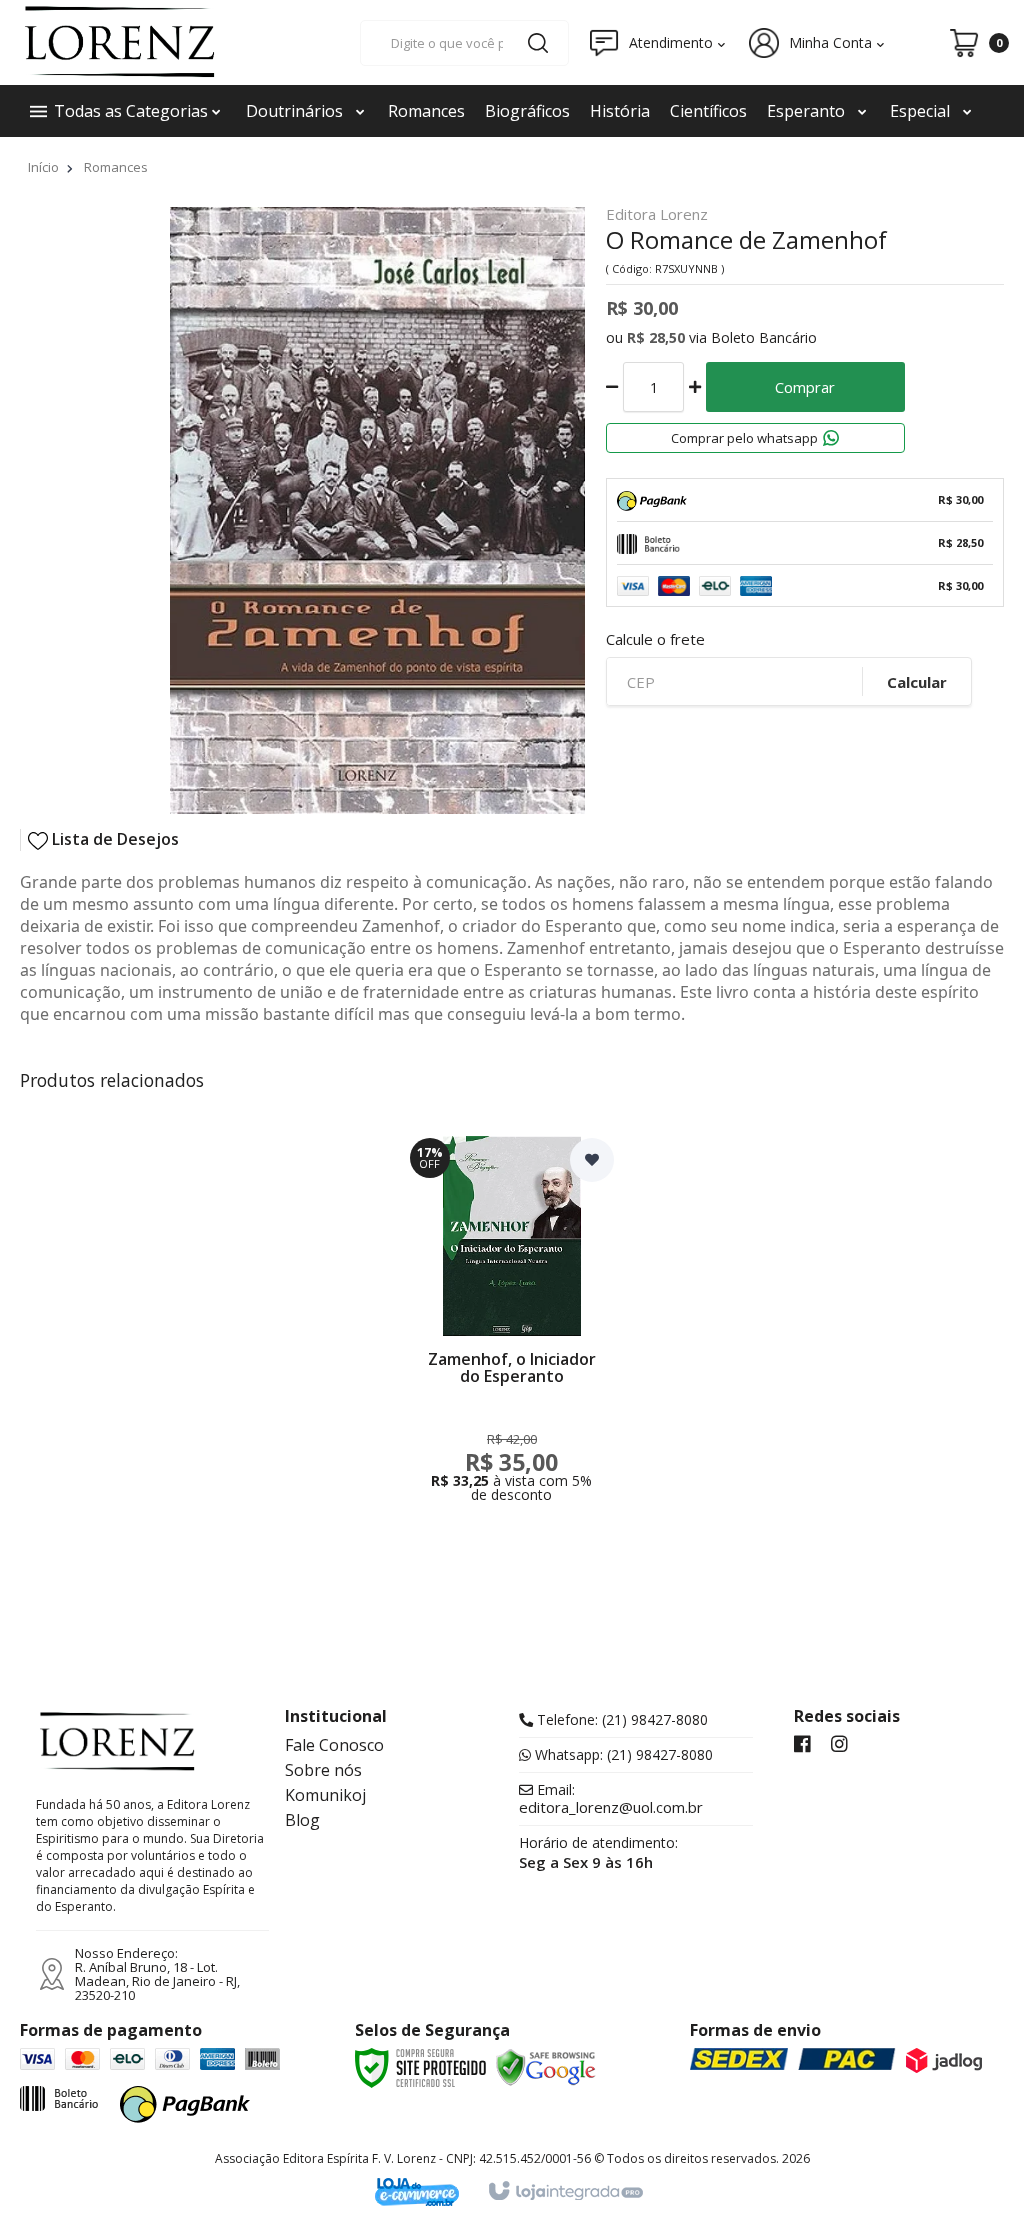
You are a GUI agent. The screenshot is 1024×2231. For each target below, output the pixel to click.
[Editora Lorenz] (120, 42)
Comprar (805, 387)
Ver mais (512, 1439)
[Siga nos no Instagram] (839, 1745)
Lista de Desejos (113, 839)
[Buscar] (538, 43)
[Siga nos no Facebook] (802, 1745)
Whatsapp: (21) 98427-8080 (622, 1755)
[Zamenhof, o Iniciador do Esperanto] (512, 1326)
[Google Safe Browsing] (546, 2066)
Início (43, 167)
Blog (302, 1820)
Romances (116, 167)
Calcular (917, 682)
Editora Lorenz (657, 215)
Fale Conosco (334, 1745)
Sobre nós (323, 1770)
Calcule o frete (655, 639)
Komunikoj (325, 1795)
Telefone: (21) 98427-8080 (620, 1720)
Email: (611, 1799)
